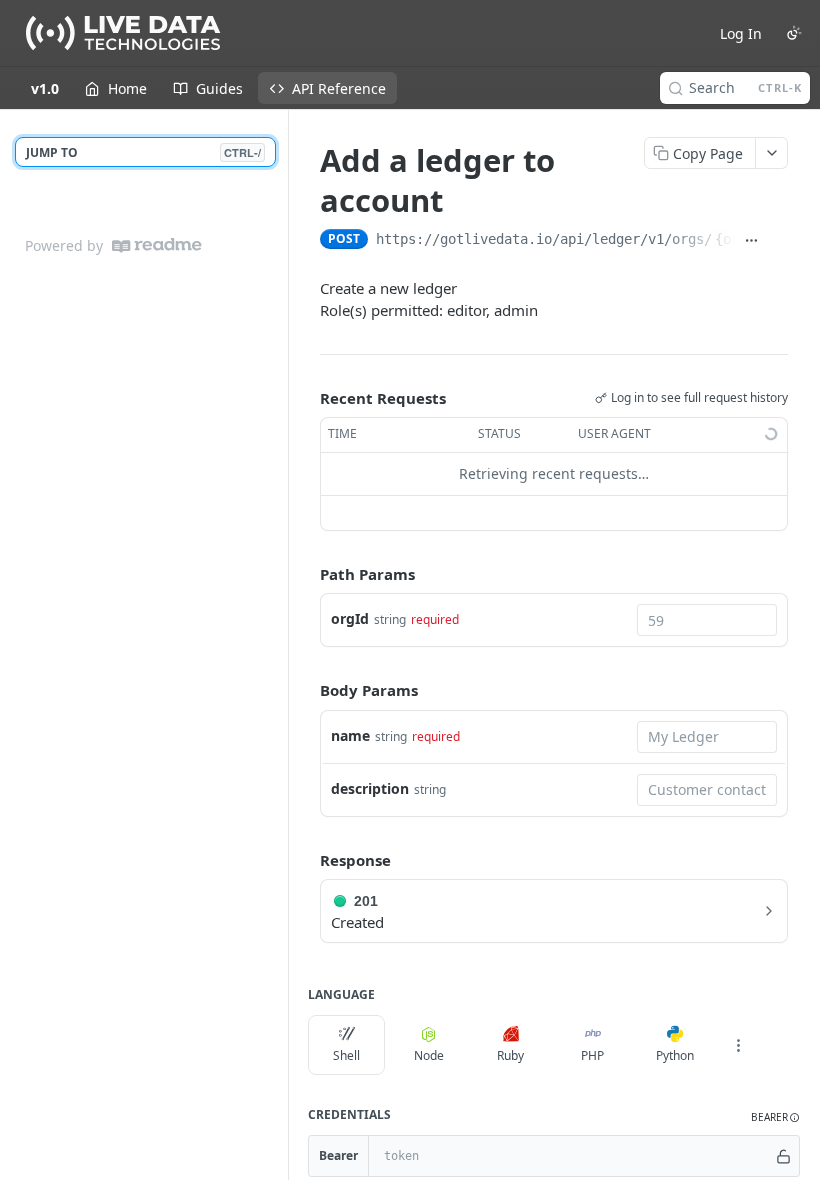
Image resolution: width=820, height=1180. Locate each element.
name (350, 735)
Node (429, 1055)
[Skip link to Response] (306, 860)
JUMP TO (143, 152)
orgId (350, 618)
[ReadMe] (157, 245)
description (370, 788)
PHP (592, 1055)
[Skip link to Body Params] (306, 691)
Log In (741, 33)
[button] (775, 1117)
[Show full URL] (752, 241)
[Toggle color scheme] (794, 33)
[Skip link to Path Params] (306, 574)
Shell (346, 1055)
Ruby (510, 1055)
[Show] (783, 1156)
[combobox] (707, 620)
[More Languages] (738, 1045)
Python (675, 1055)
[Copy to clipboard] (778, 241)
